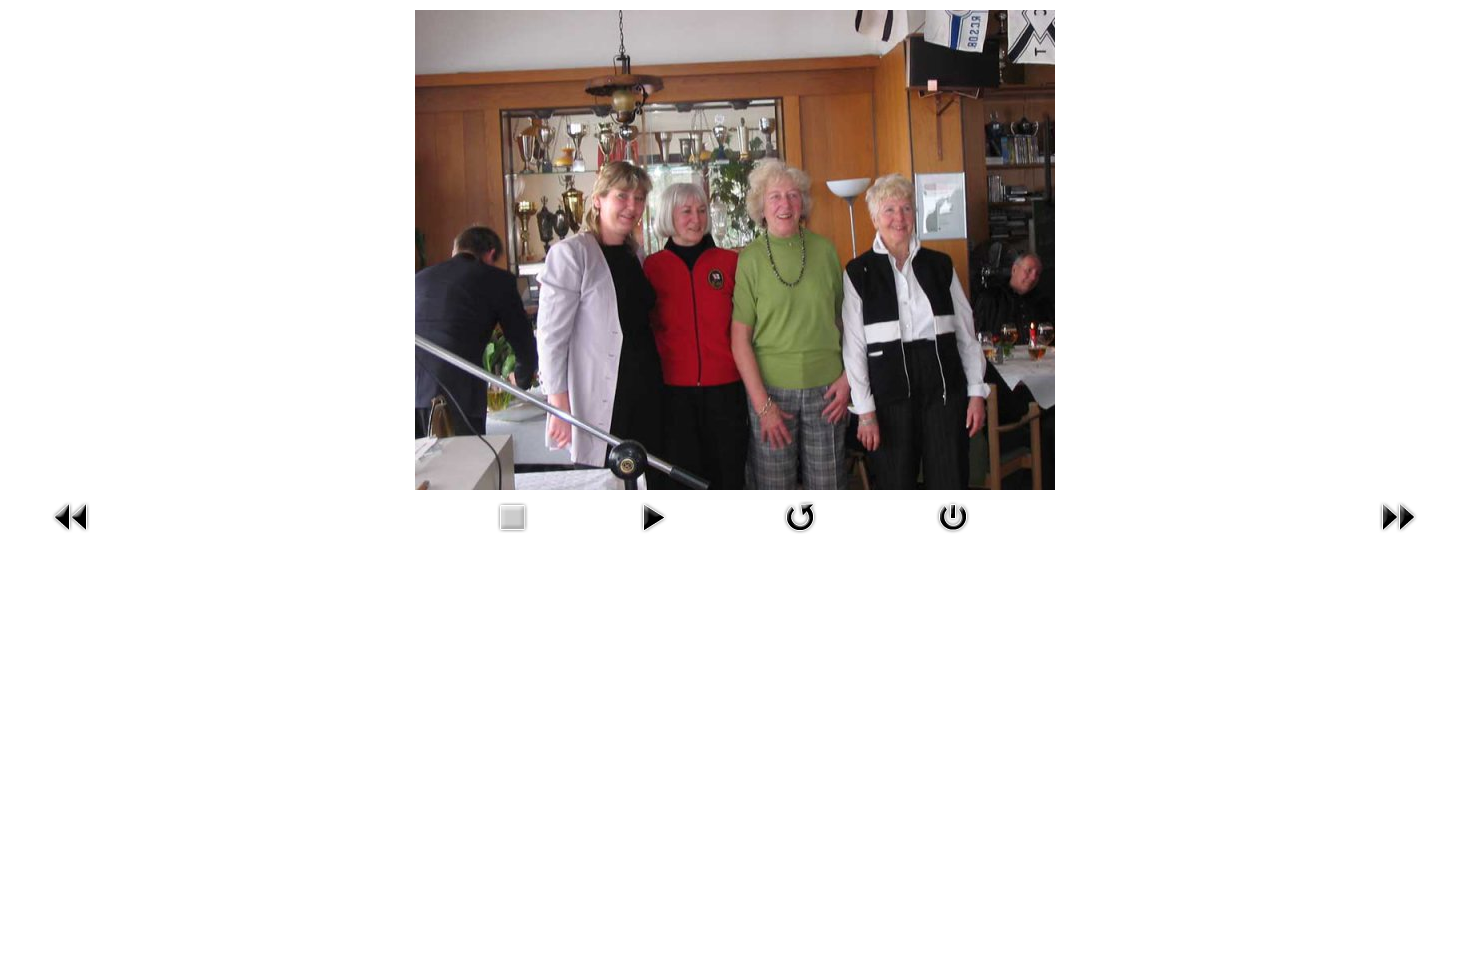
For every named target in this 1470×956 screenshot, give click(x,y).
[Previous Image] (72, 515)
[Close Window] (953, 515)
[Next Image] (1398, 515)
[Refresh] (800, 515)
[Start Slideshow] (653, 515)
